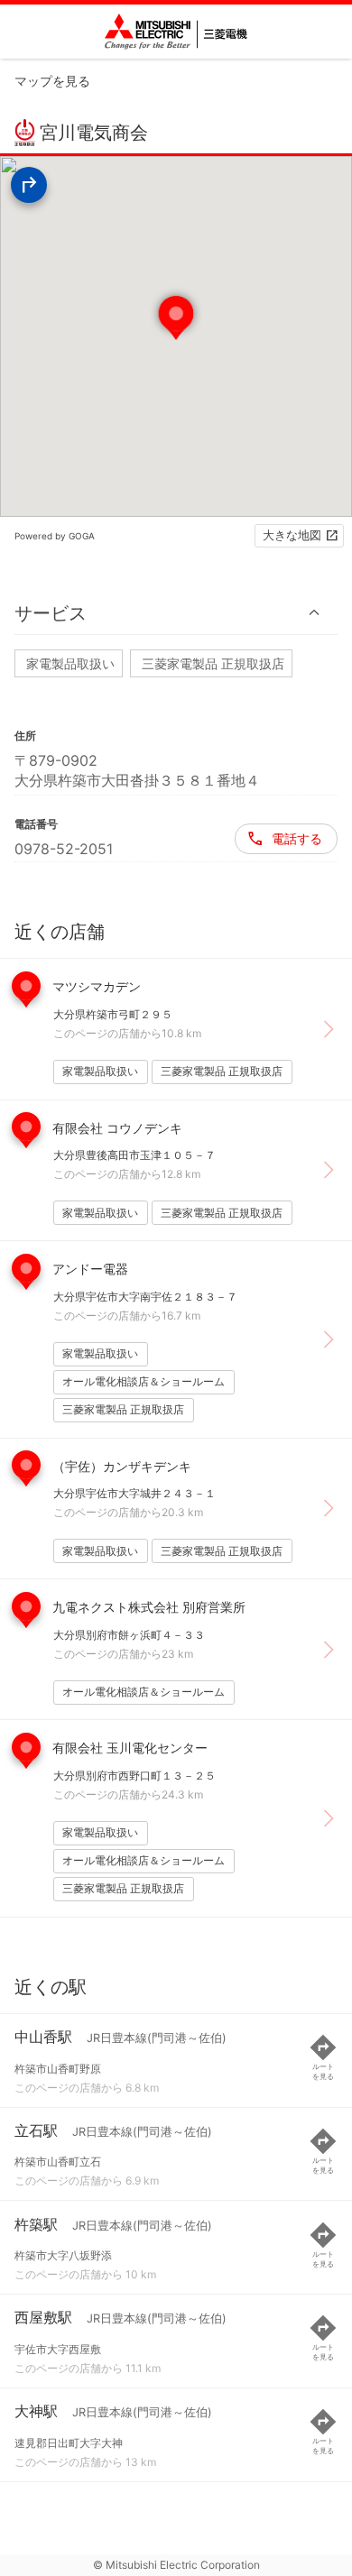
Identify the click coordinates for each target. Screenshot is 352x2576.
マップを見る (52, 81)
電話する (297, 838)
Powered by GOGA (55, 536)
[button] (176, 613)
